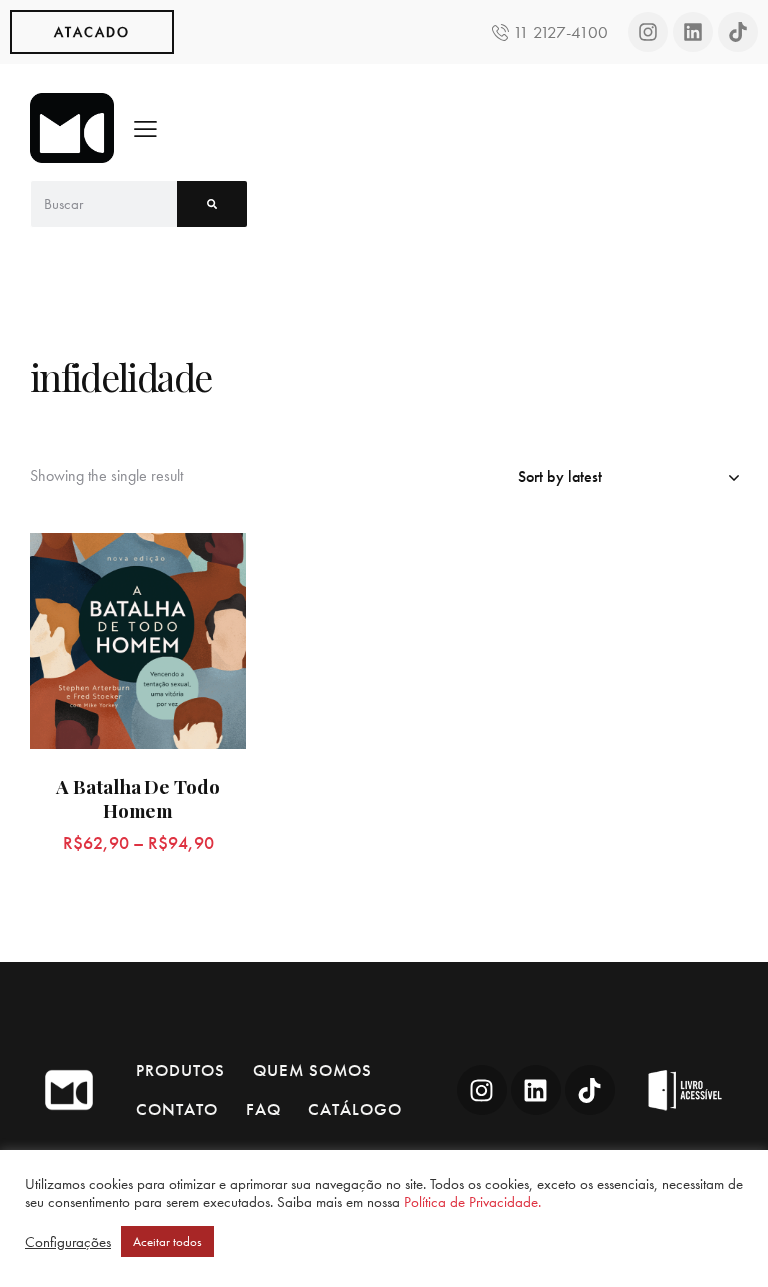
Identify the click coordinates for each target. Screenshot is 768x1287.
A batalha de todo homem (137, 798)
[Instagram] (648, 32)
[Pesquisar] (212, 204)
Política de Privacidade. (472, 1202)
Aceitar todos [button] (167, 1241)
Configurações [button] (68, 1242)
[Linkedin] (693, 32)
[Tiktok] (738, 32)
